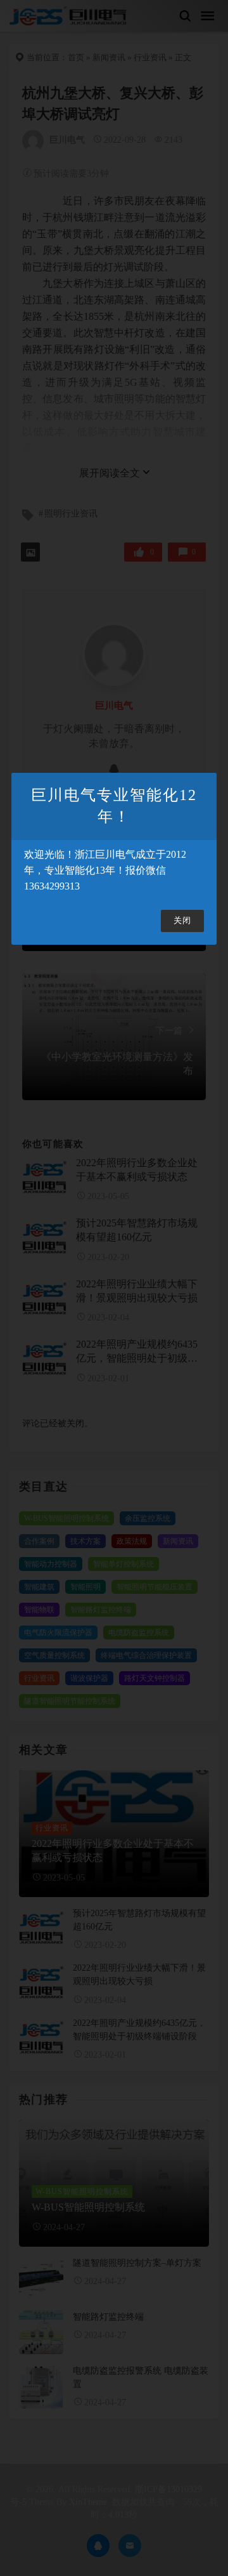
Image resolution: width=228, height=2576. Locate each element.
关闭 (182, 921)
